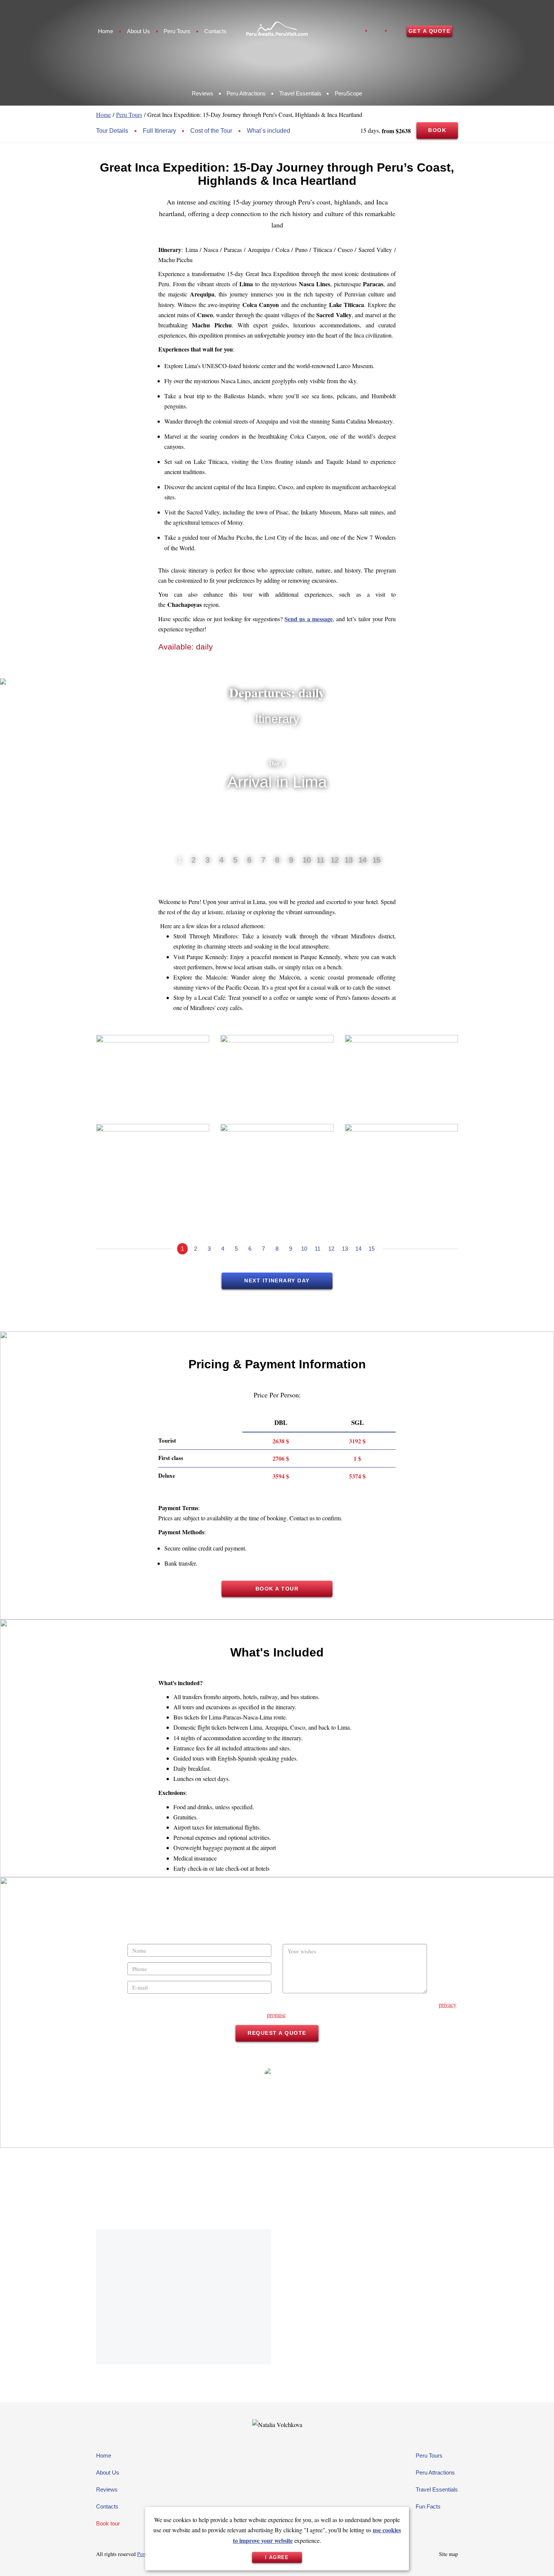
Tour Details (112, 131)
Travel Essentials (300, 93)
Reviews (203, 93)
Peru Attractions (246, 93)
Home (106, 31)
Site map (448, 2554)
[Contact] (534, 2556)
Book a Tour (277, 1589)
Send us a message (309, 619)
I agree (277, 2557)
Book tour (108, 2523)
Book (437, 130)
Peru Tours (177, 31)
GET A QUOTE (429, 31)
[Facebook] (357, 31)
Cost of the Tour (211, 131)
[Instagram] (376, 31)
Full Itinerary (159, 131)
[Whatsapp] (396, 31)
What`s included (269, 131)
